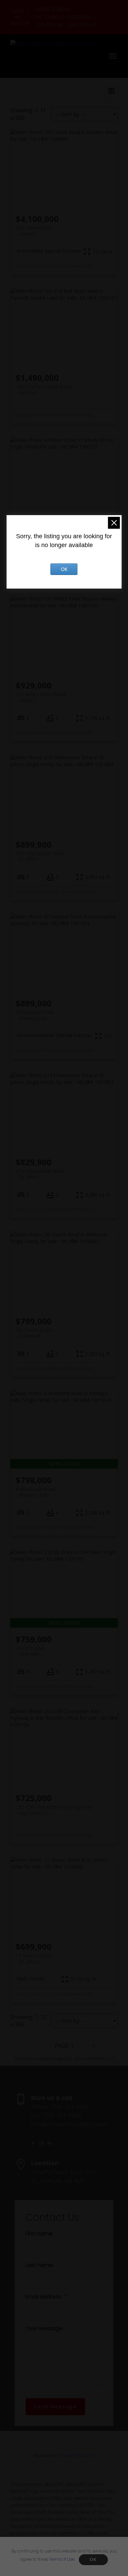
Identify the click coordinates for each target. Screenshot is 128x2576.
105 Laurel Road (34, 231)
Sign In (18, 14)
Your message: (45, 2328)
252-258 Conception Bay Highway (54, 1810)
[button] (19, 14)
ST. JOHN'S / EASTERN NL (64, 17)
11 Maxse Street (34, 1959)
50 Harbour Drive (35, 1015)
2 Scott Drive (30, 1651)
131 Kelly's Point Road (41, 697)
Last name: (40, 2265)
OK (93, 2560)
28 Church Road (33, 1333)
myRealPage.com (77, 2455)
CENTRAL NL (50, 25)
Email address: (44, 2297)
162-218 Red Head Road (43, 390)
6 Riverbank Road (35, 1492)
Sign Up (19, 23)
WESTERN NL (83, 25)
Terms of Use (62, 2559)
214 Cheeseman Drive (40, 1174)
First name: (39, 2233)
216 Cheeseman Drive (40, 856)
